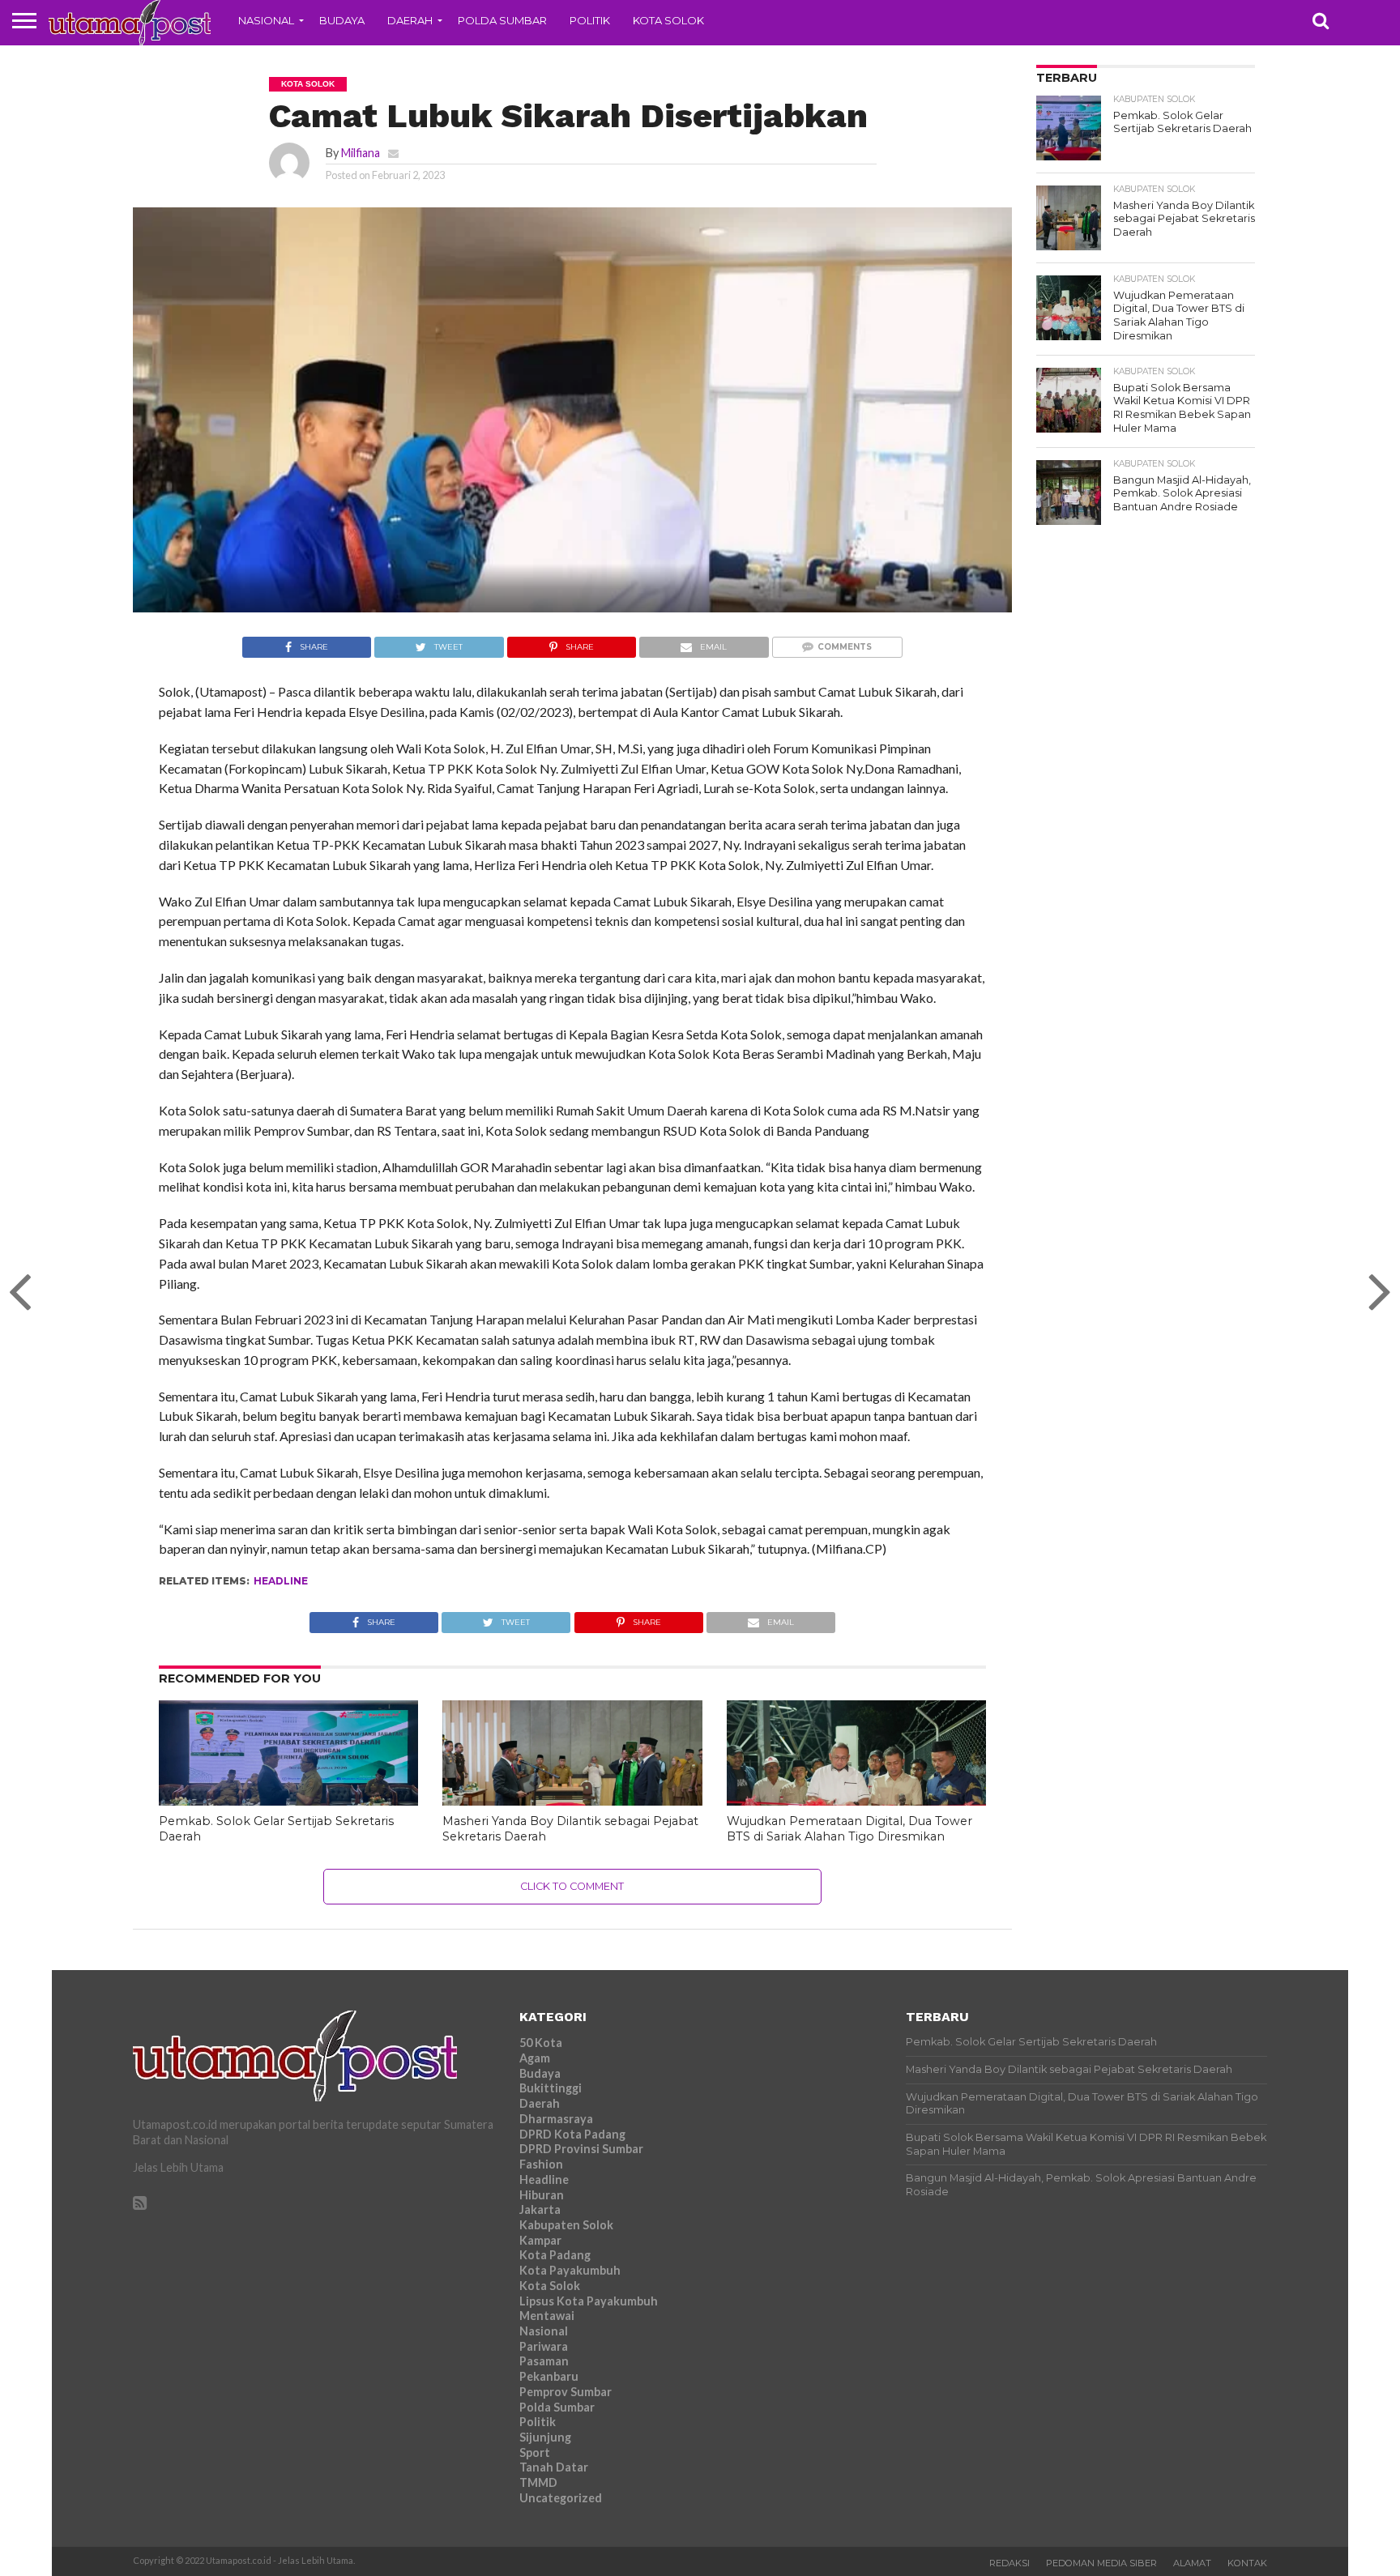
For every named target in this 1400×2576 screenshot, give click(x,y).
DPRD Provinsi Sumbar (581, 2149)
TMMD (538, 2482)
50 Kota (541, 2043)
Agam (535, 2058)
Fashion (541, 2164)
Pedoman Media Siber (1101, 2563)
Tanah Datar (554, 2467)
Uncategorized (561, 2498)
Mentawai (547, 2316)
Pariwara (544, 2346)
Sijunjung (545, 2437)
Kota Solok (668, 20)
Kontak (1247, 2563)
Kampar (540, 2240)
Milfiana (361, 153)
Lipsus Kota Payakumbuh (589, 2301)
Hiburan (542, 2195)
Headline (281, 1581)
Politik (590, 20)
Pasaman (544, 2361)
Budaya (342, 20)
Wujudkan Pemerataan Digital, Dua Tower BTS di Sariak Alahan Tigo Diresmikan (849, 1829)
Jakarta (540, 2209)
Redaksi (1009, 2563)
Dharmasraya (556, 2119)
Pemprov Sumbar (566, 2392)
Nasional (266, 20)
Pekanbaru (549, 2376)
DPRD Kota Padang (572, 2134)
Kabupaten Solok (566, 2225)
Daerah (410, 20)
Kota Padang (555, 2255)
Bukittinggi (551, 2088)
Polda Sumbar (502, 20)
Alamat (1192, 2563)
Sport (535, 2452)
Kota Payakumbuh (570, 2270)
